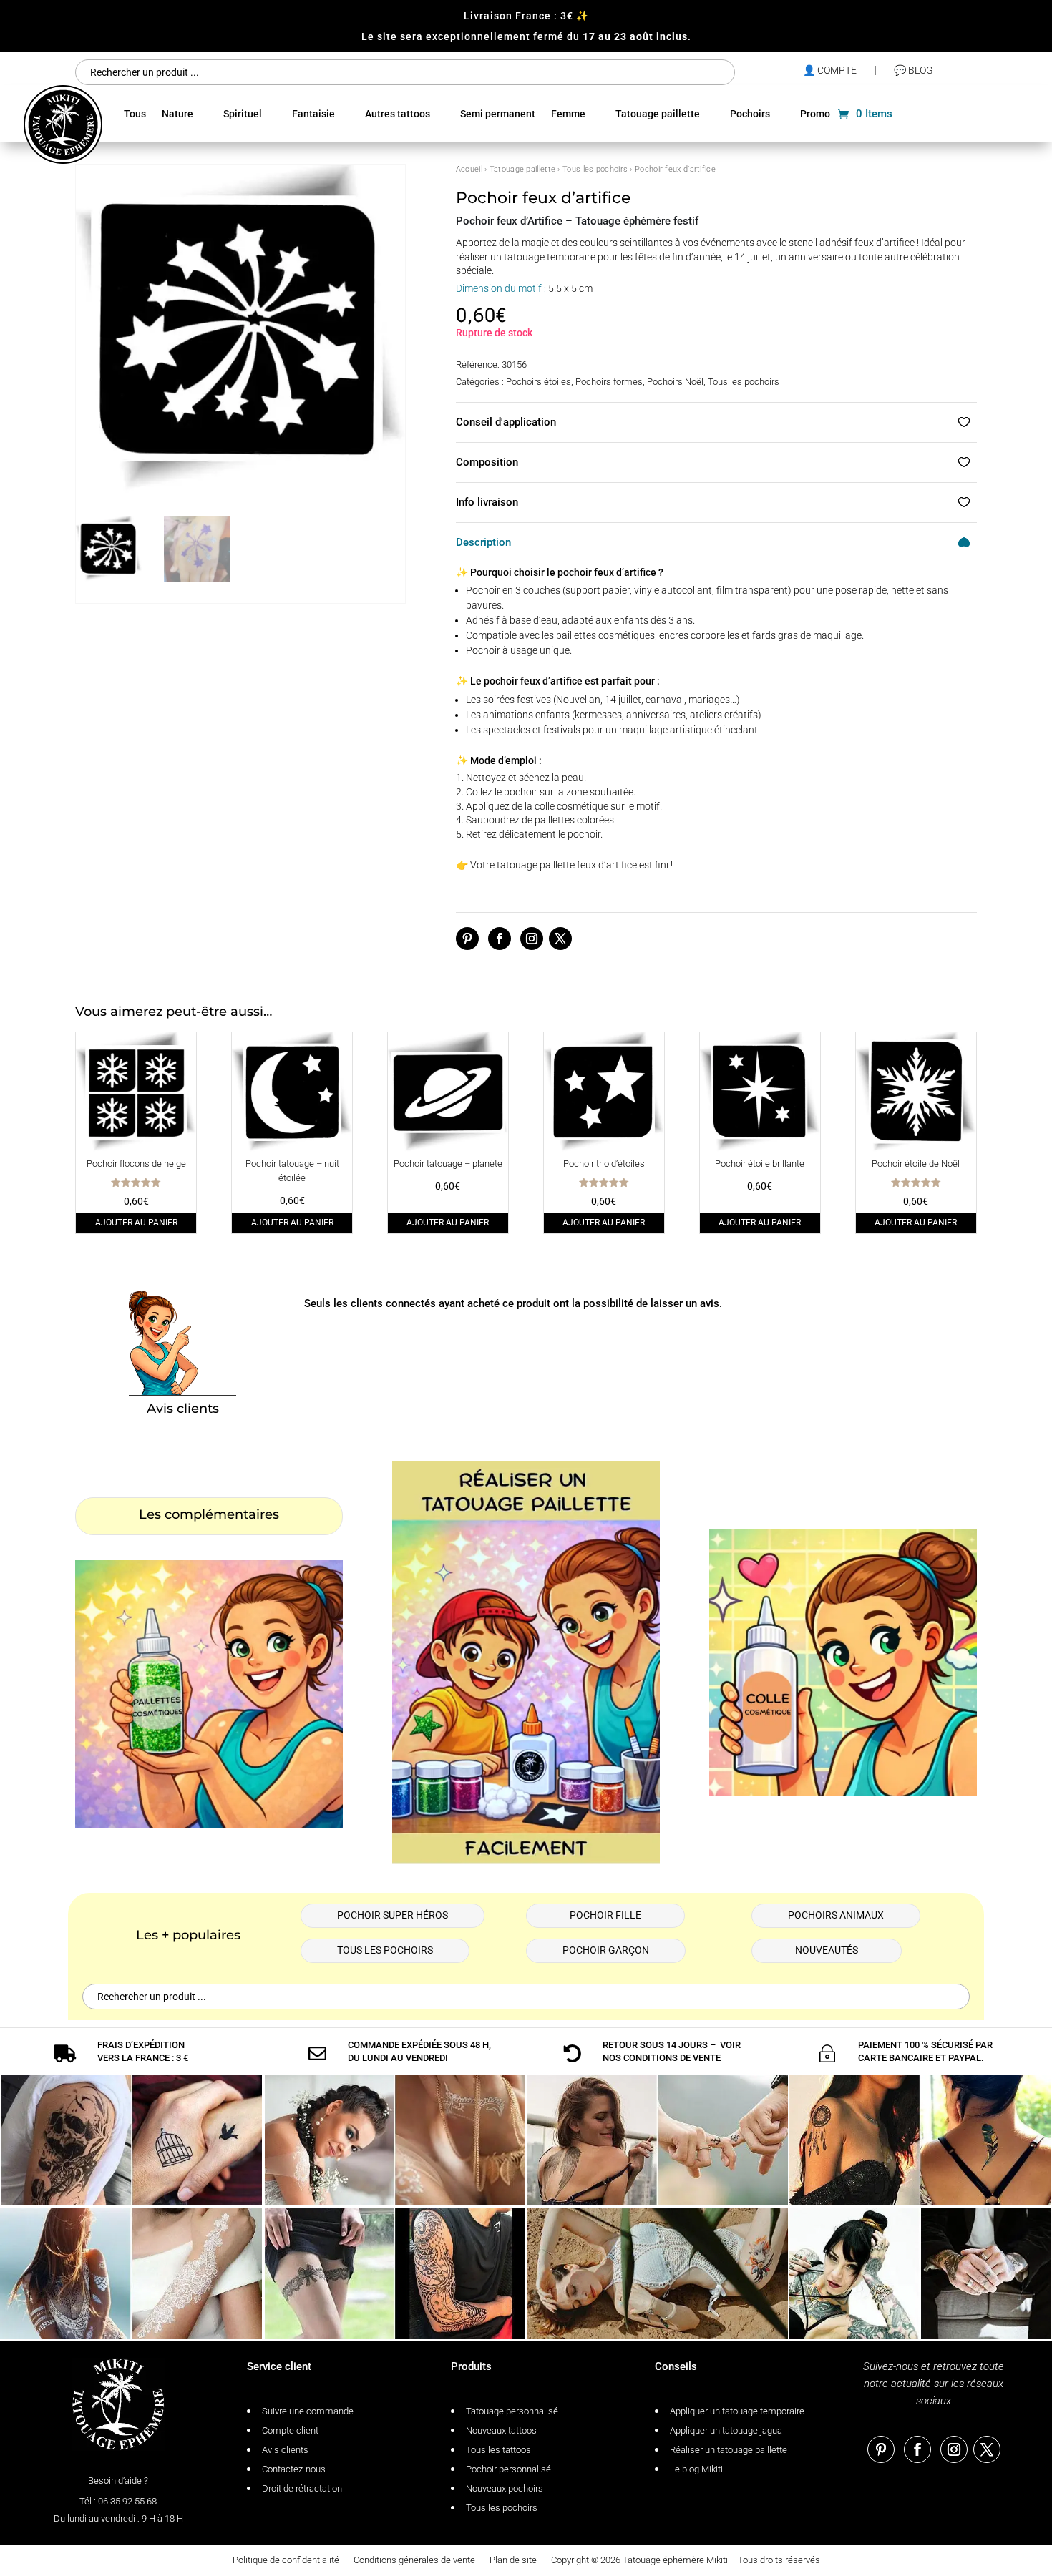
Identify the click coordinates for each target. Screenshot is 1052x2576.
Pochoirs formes (609, 382)
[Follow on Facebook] (500, 939)
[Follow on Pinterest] (467, 939)
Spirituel (243, 114)
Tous (135, 114)
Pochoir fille (605, 1915)
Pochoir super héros (393, 1915)
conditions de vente (672, 2058)
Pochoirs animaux (836, 1915)
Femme (568, 114)
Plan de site (513, 2560)
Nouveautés (827, 1950)
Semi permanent (498, 114)
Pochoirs (750, 114)
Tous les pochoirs (595, 169)
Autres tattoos (398, 114)
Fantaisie (313, 114)
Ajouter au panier (136, 1223)
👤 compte (830, 70)
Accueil (469, 169)
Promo (815, 114)
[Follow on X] (560, 939)
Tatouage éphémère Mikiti (675, 2560)
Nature (177, 114)
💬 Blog (914, 70)
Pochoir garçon (606, 1950)
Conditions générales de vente (414, 2560)
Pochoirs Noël (675, 382)
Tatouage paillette (658, 114)
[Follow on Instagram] (532, 939)
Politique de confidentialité (286, 2560)
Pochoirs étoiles (539, 382)
